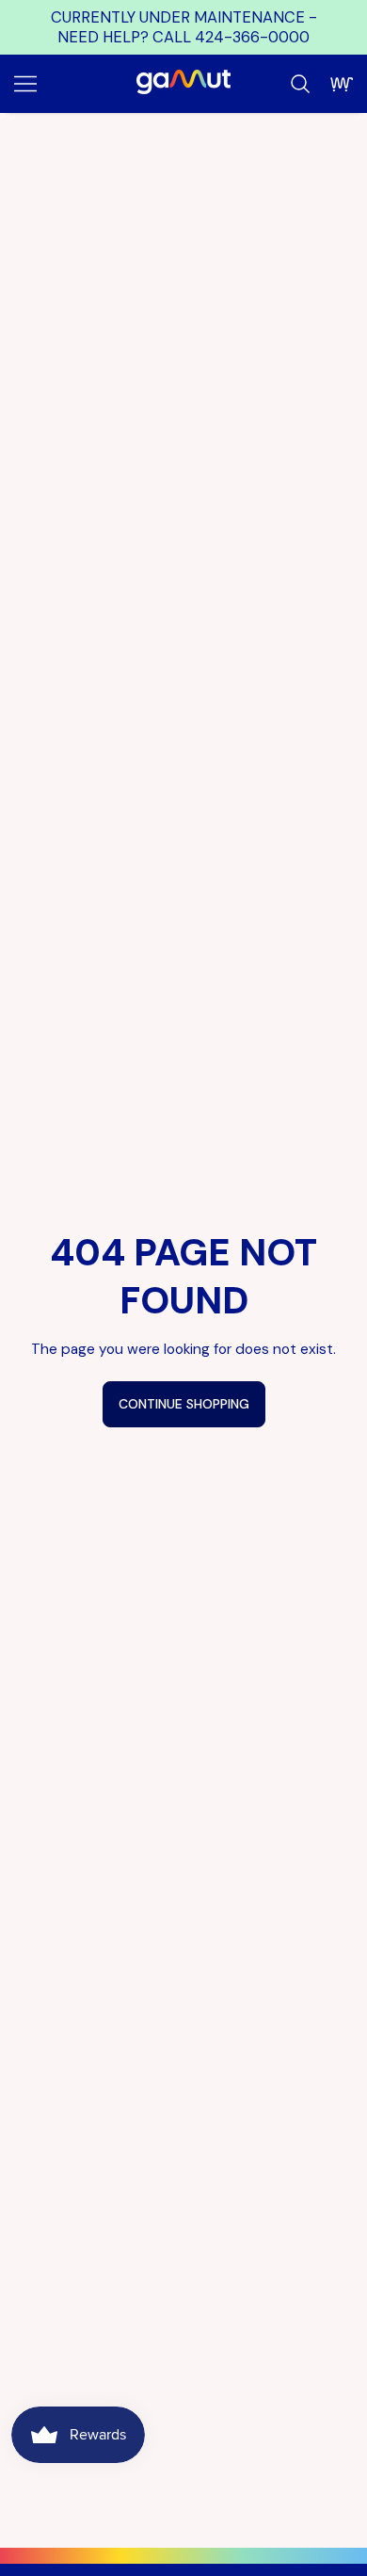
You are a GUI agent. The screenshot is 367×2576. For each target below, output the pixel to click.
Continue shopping (184, 1404)
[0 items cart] (342, 84)
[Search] (300, 84)
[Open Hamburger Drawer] (25, 84)
